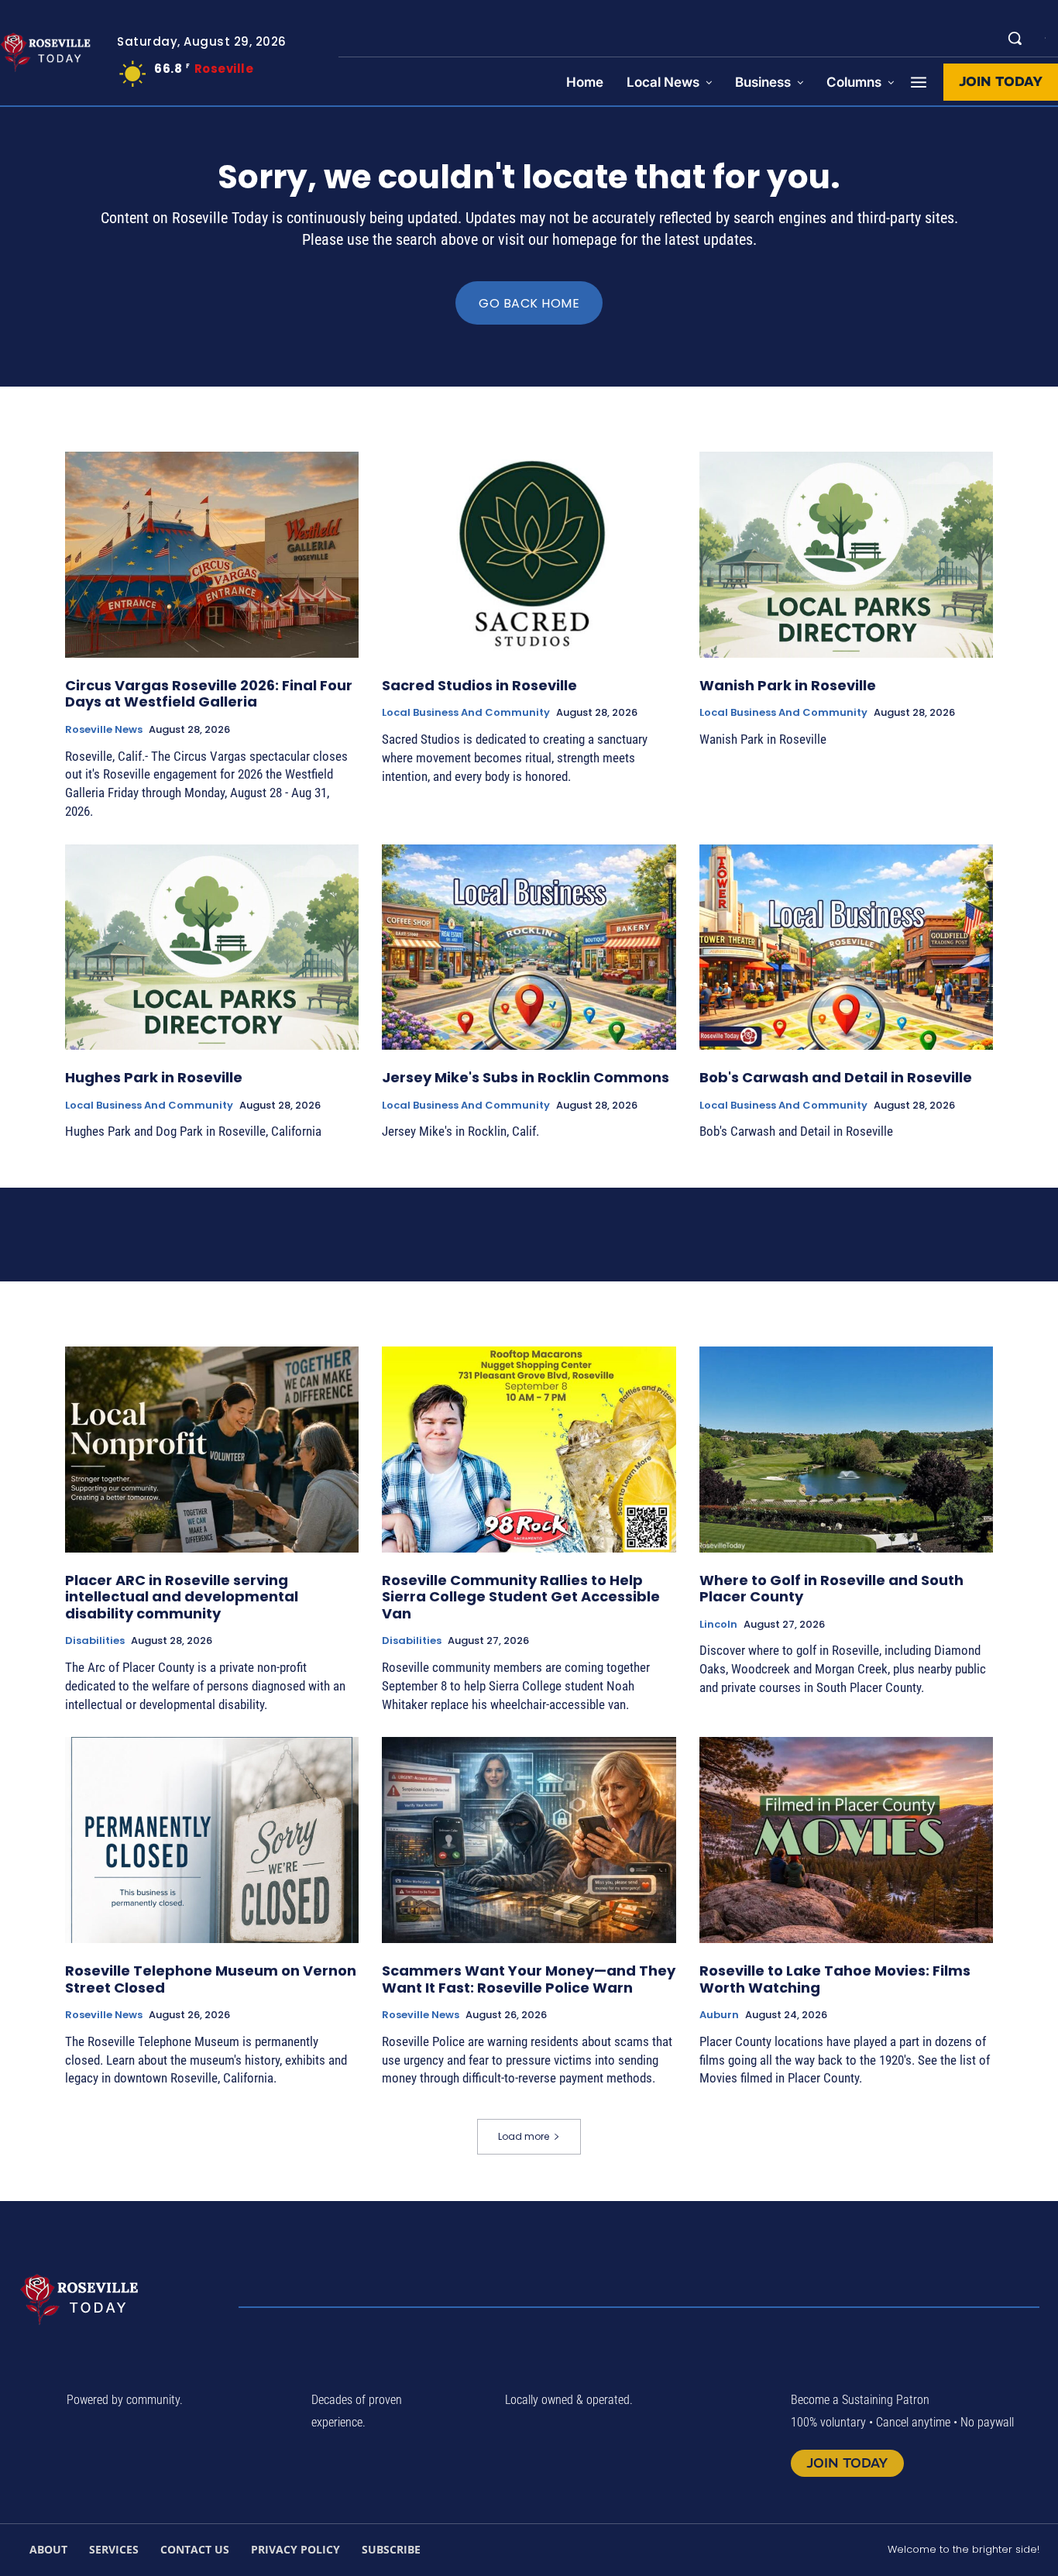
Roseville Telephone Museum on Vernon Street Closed (211, 1979)
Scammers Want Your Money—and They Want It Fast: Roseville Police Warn (529, 1979)
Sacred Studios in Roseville (479, 685)
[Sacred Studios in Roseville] (529, 555)
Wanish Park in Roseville (788, 685)
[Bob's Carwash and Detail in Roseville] (846, 948)
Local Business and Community (466, 713)
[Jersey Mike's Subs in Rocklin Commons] (529, 948)
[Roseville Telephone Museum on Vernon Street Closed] (212, 1840)
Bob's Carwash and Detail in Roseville (836, 1077)
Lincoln (718, 1625)
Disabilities (95, 1641)
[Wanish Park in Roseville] (846, 555)
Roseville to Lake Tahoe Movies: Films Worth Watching (835, 1979)
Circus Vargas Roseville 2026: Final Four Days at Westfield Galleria (209, 694)
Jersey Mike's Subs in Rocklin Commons (526, 1077)
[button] (1015, 38)
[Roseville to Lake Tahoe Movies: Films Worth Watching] (846, 1840)
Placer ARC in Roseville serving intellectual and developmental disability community (182, 1597)
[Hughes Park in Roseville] (212, 948)
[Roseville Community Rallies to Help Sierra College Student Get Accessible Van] (529, 1450)
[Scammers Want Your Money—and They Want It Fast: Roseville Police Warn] (529, 1840)
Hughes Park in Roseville (154, 1077)
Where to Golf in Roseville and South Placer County (831, 1589)
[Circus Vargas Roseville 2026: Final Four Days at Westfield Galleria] (212, 555)
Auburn (719, 2015)
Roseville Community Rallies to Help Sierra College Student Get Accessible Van (521, 1597)
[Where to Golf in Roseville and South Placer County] (846, 1450)
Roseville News (104, 730)
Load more (524, 2136)
